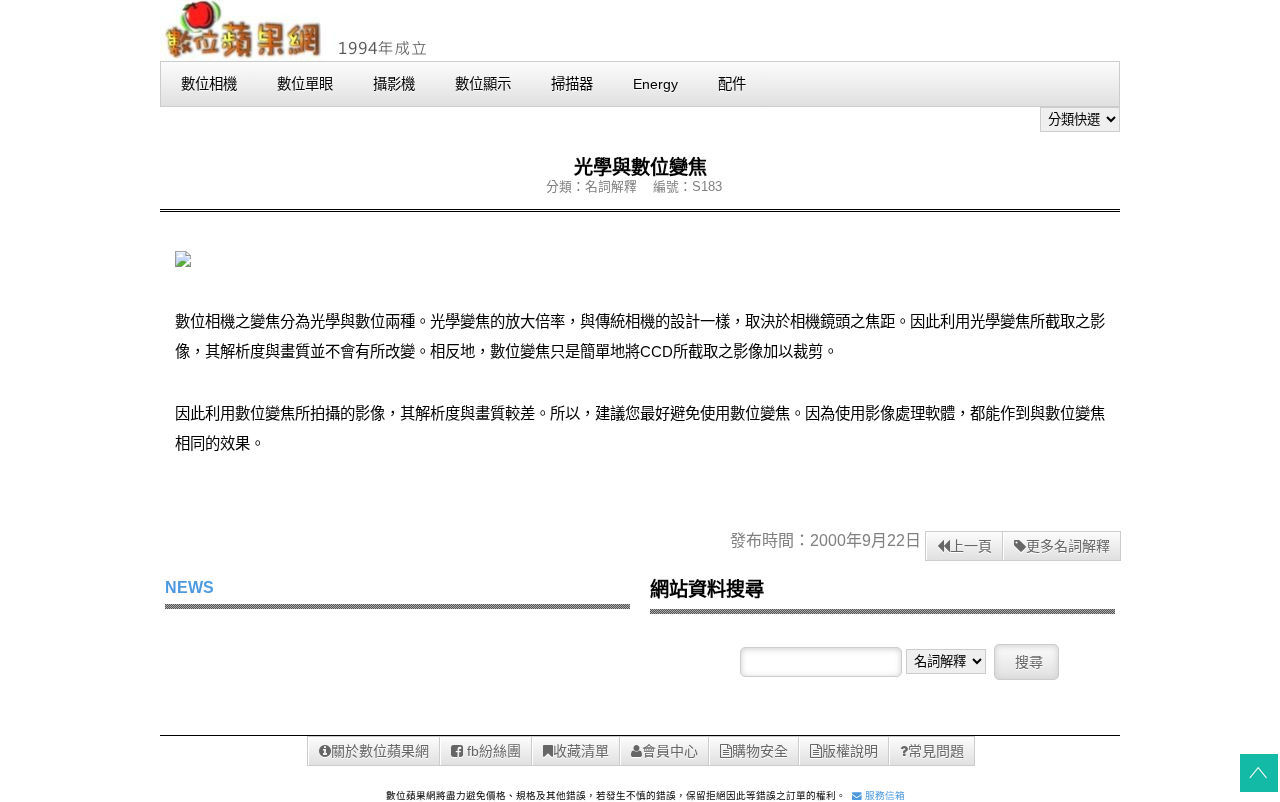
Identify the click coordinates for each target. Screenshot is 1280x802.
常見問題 (936, 751)
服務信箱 (883, 795)
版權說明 (850, 751)
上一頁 (971, 546)
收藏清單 (581, 751)
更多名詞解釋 (1068, 546)
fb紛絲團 (492, 751)
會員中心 (670, 751)
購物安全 (760, 751)
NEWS (189, 587)
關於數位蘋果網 (380, 751)
